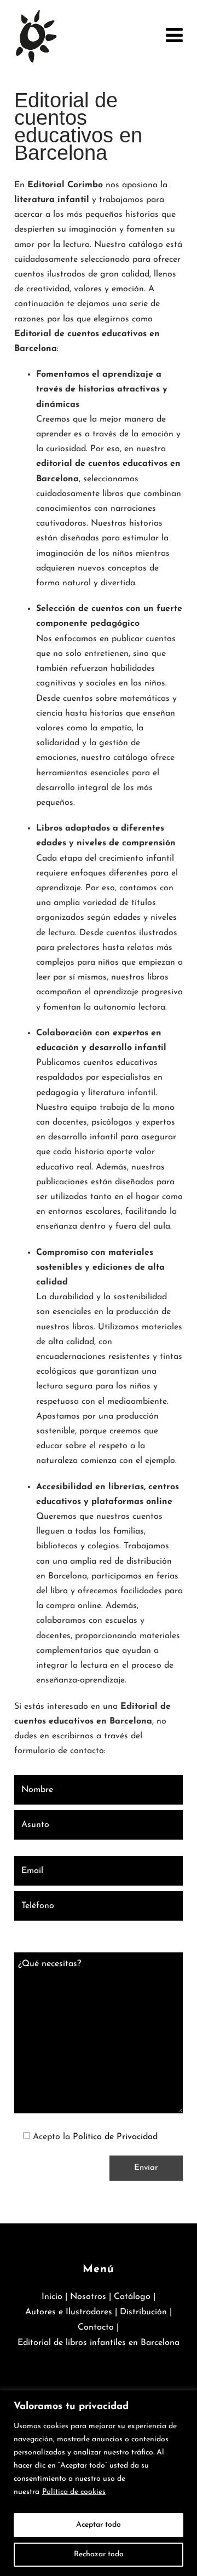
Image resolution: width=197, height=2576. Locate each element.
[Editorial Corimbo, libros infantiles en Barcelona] (36, 36)
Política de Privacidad (115, 2137)
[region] (99, 2483)
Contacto (96, 2327)
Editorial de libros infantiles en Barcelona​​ (99, 2343)
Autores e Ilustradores (69, 2312)
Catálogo (132, 2297)
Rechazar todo (99, 2554)
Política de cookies (74, 2492)
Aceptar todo (99, 2525)
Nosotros (88, 2297)
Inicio (52, 2297)
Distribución (143, 2312)
